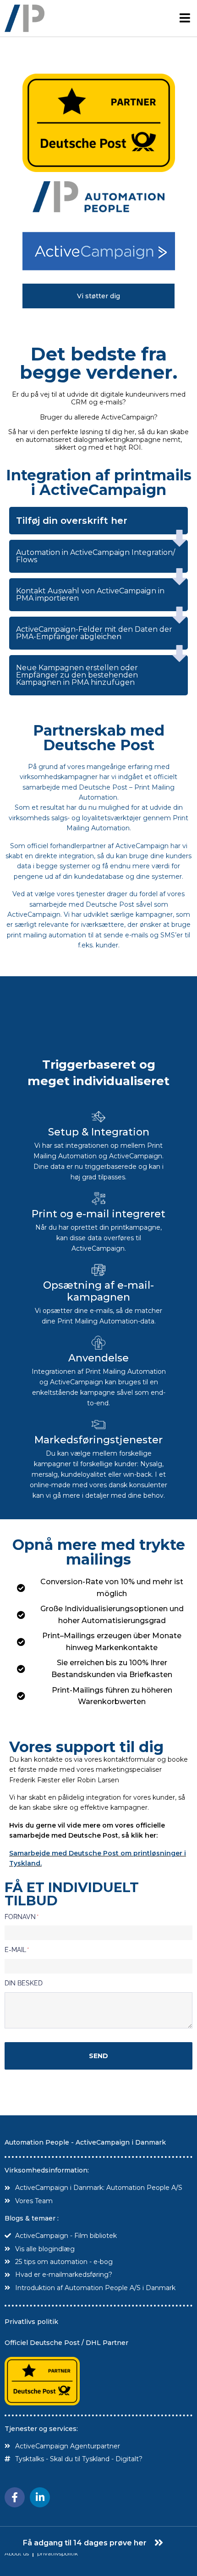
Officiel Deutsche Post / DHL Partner (66, 2343)
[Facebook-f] (15, 2497)
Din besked (24, 1983)
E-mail (16, 1950)
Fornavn (21, 1917)
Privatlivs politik (31, 2322)
